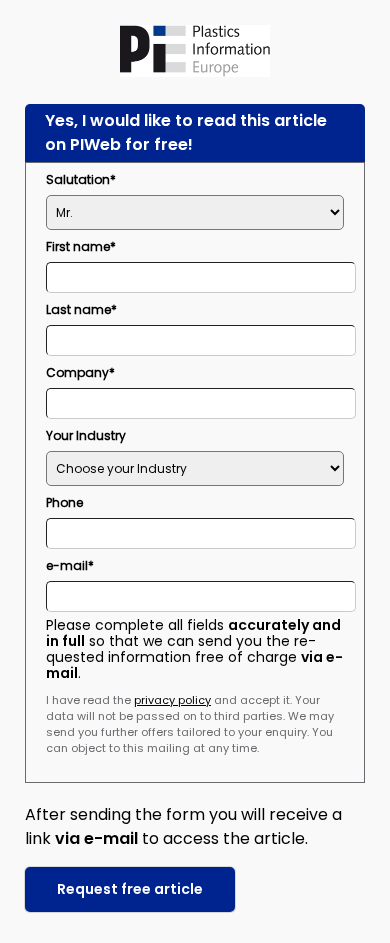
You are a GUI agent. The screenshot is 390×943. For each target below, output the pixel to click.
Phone (64, 502)
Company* (80, 372)
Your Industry (86, 435)
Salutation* (81, 179)
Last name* (81, 309)
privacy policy (172, 700)
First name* (81, 246)
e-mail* (70, 565)
